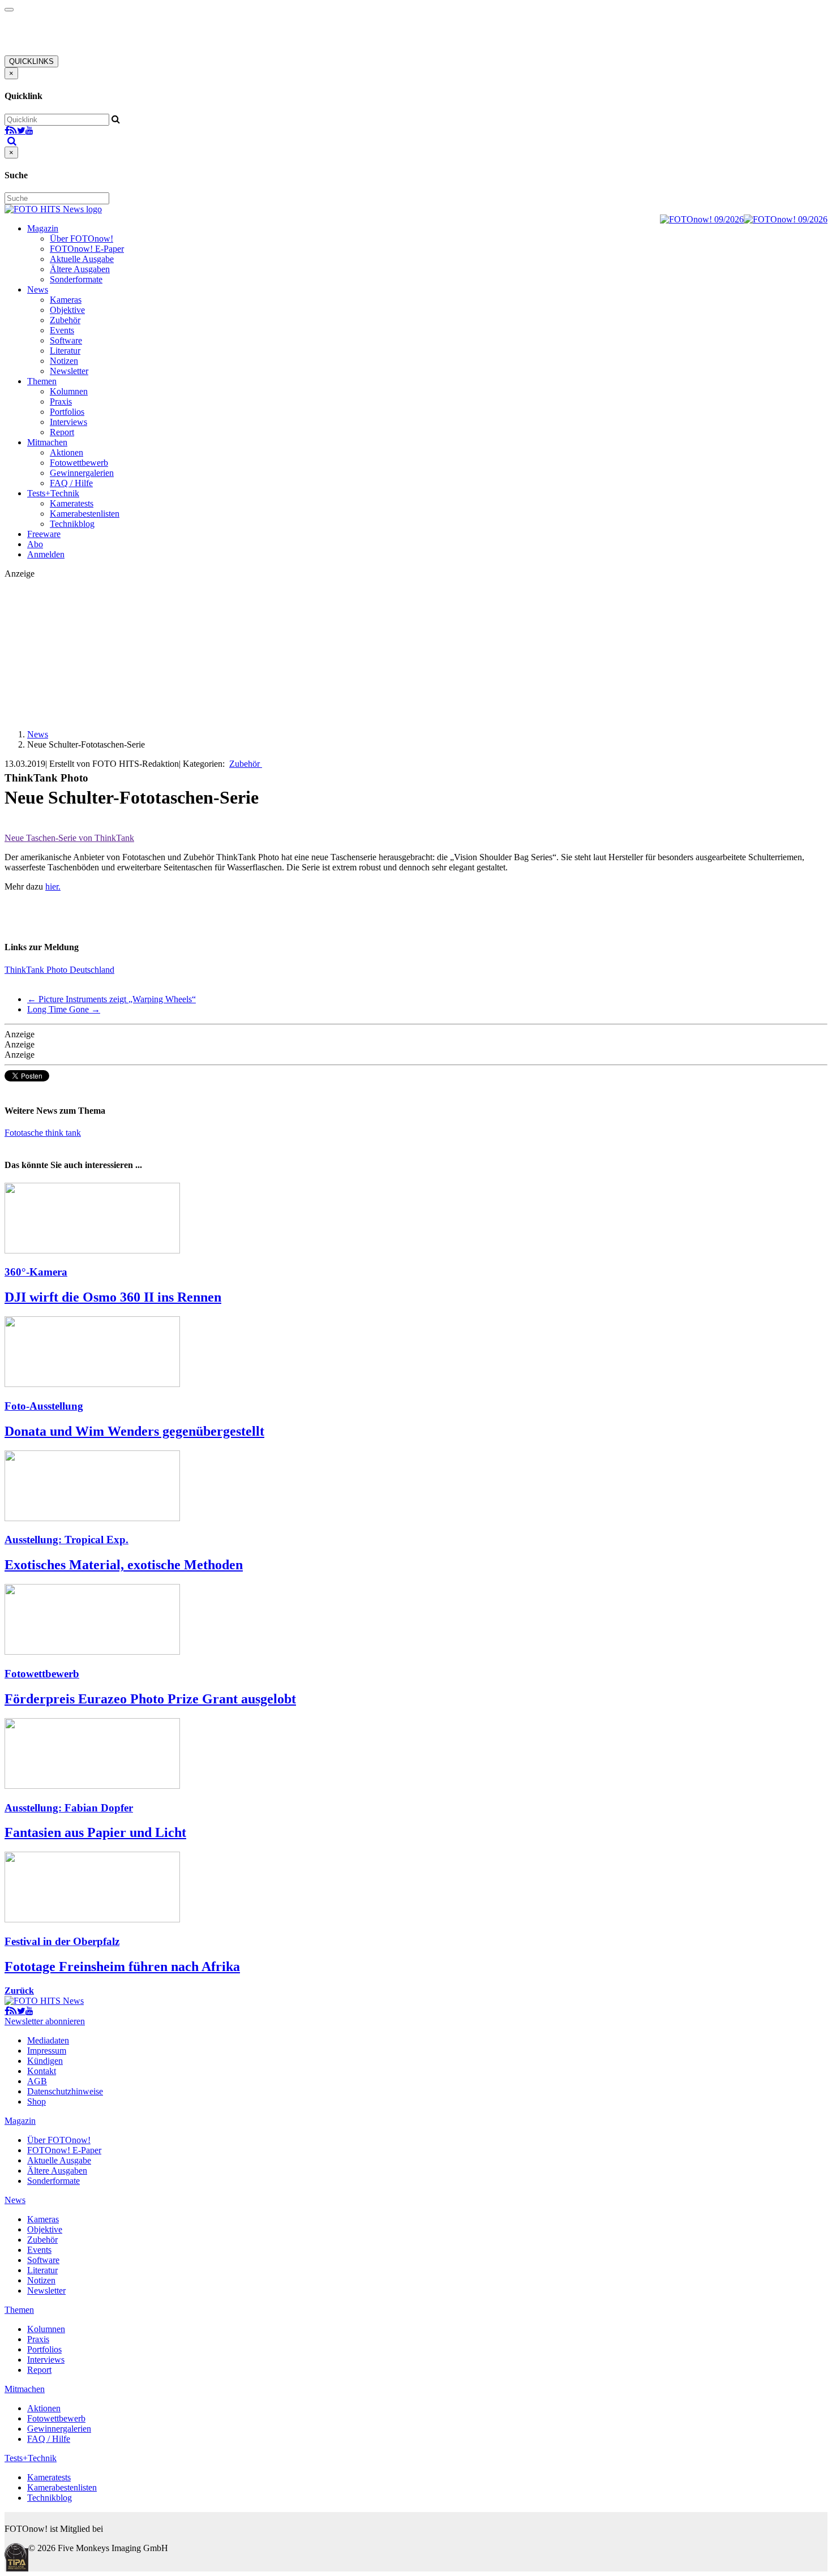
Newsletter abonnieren (45, 2021)
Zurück (19, 1991)
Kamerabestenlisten (85, 514)
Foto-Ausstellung (44, 1406)
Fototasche (25, 1133)
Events (62, 330)
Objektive (67, 310)
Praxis (61, 402)
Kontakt (42, 2071)
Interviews (68, 422)
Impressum (47, 2051)
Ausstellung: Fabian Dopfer (69, 1808)
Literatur (65, 351)
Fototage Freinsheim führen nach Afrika (122, 1967)
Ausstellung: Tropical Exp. (67, 1540)
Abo (35, 544)
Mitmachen (47, 442)
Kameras (66, 300)
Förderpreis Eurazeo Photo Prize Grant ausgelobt (150, 1699)
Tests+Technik (53, 493)
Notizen (64, 361)
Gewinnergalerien (82, 473)
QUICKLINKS (31, 61)
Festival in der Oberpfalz (62, 1941)
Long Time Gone (64, 1009)
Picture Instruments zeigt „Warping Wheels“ (111, 999)
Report (62, 432)
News (38, 289)
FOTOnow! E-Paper (87, 249)
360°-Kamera (36, 1272)
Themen (42, 381)
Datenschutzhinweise (65, 2091)
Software (66, 340)
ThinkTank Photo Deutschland (59, 970)
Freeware (44, 534)
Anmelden (46, 554)
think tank (63, 1133)
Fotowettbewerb (79, 463)
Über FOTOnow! (82, 239)
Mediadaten (48, 2040)
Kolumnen (69, 391)
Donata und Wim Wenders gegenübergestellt (134, 1431)
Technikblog (72, 524)
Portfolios (67, 412)
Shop (37, 2101)
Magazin (43, 228)
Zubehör (65, 320)
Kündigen (45, 2061)
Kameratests (72, 503)
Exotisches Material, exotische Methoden (124, 1565)
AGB (37, 2081)
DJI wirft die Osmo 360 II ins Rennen (113, 1297)
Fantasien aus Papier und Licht (95, 1832)
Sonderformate (76, 279)
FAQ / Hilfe (71, 483)
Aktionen (67, 452)
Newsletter (69, 371)
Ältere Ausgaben (80, 269)
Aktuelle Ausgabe (82, 259)
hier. (53, 886)
